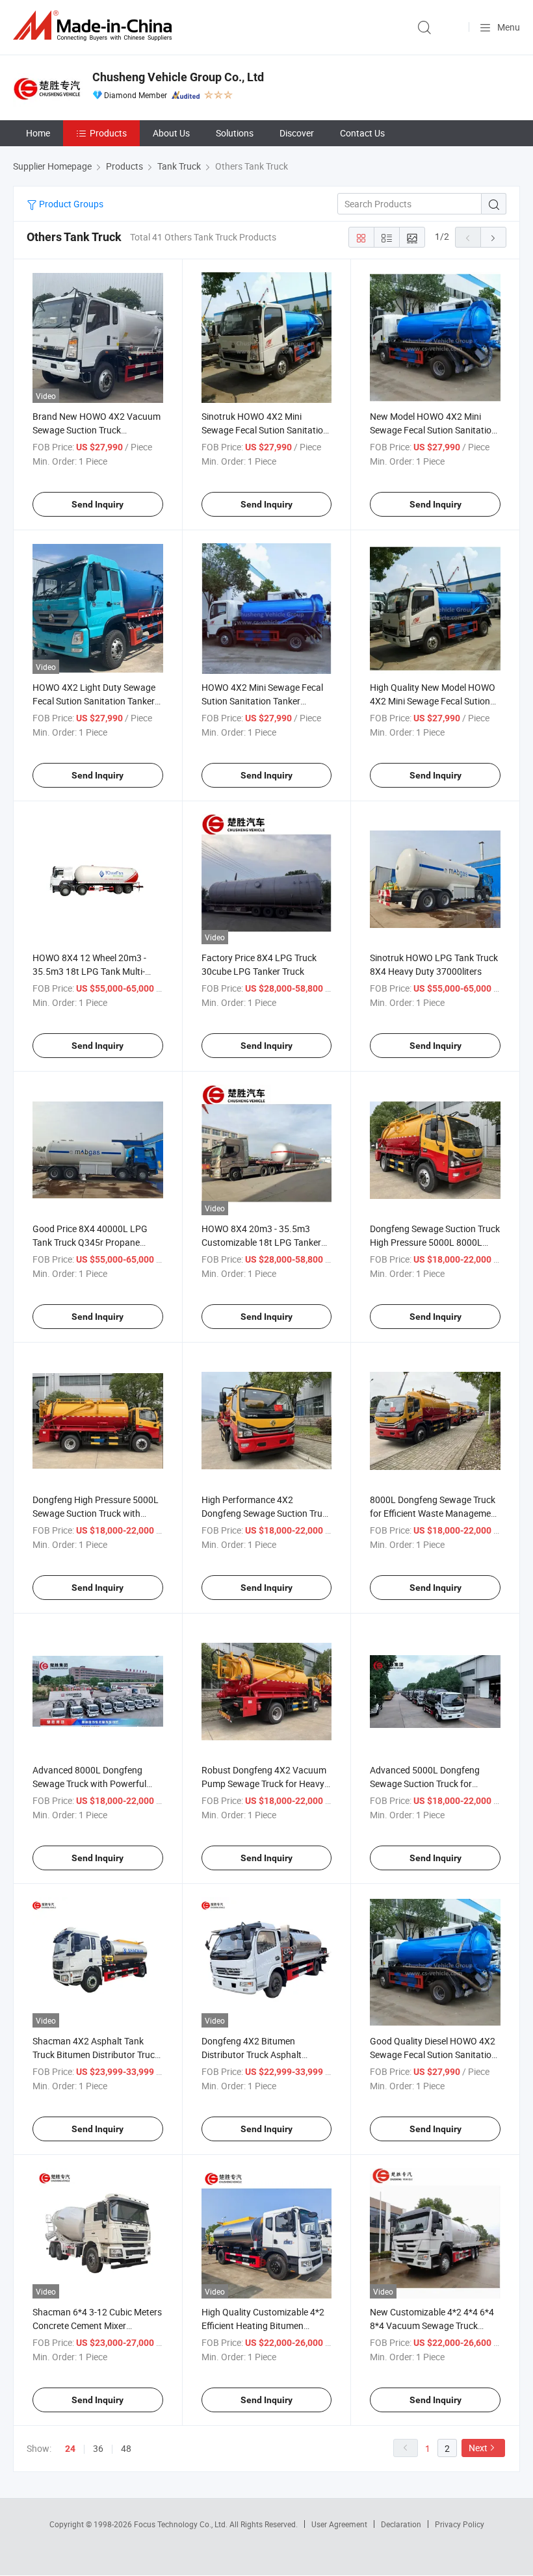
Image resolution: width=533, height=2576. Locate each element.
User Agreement (339, 2524)
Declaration (401, 2524)
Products (108, 133)
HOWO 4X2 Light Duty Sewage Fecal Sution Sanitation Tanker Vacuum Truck (94, 701)
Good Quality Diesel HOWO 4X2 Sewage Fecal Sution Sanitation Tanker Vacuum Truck (433, 2054)
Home (38, 133)
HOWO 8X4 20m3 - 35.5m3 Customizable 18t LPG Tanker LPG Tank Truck (261, 1242)
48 (126, 2448)
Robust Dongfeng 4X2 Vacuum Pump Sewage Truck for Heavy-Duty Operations (264, 1784)
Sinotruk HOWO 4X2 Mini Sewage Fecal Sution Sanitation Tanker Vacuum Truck (265, 430)
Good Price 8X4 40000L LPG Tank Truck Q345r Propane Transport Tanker (90, 1242)
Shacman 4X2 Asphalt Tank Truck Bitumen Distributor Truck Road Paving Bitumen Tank (96, 2054)
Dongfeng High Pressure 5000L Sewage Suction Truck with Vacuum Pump (96, 1513)
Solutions (235, 133)
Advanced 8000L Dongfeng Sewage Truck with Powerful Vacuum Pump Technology (89, 1784)
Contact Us (362, 133)
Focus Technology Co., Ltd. (182, 2524)
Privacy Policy (460, 2524)
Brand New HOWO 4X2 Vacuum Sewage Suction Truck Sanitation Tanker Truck (97, 430)
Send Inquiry (97, 504)
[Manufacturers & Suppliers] (95, 26)
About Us (171, 133)
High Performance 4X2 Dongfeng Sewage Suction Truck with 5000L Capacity (266, 1513)
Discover (297, 133)
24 (70, 2449)
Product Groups (70, 204)
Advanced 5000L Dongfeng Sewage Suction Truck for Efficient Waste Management (428, 1784)
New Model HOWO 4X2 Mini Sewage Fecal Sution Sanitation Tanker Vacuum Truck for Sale (433, 430)
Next (478, 2448)
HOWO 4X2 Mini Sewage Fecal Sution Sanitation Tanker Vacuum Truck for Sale (262, 701)
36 (98, 2448)
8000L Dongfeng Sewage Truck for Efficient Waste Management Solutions (435, 1513)
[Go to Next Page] (493, 237)
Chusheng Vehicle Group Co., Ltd (178, 77)
